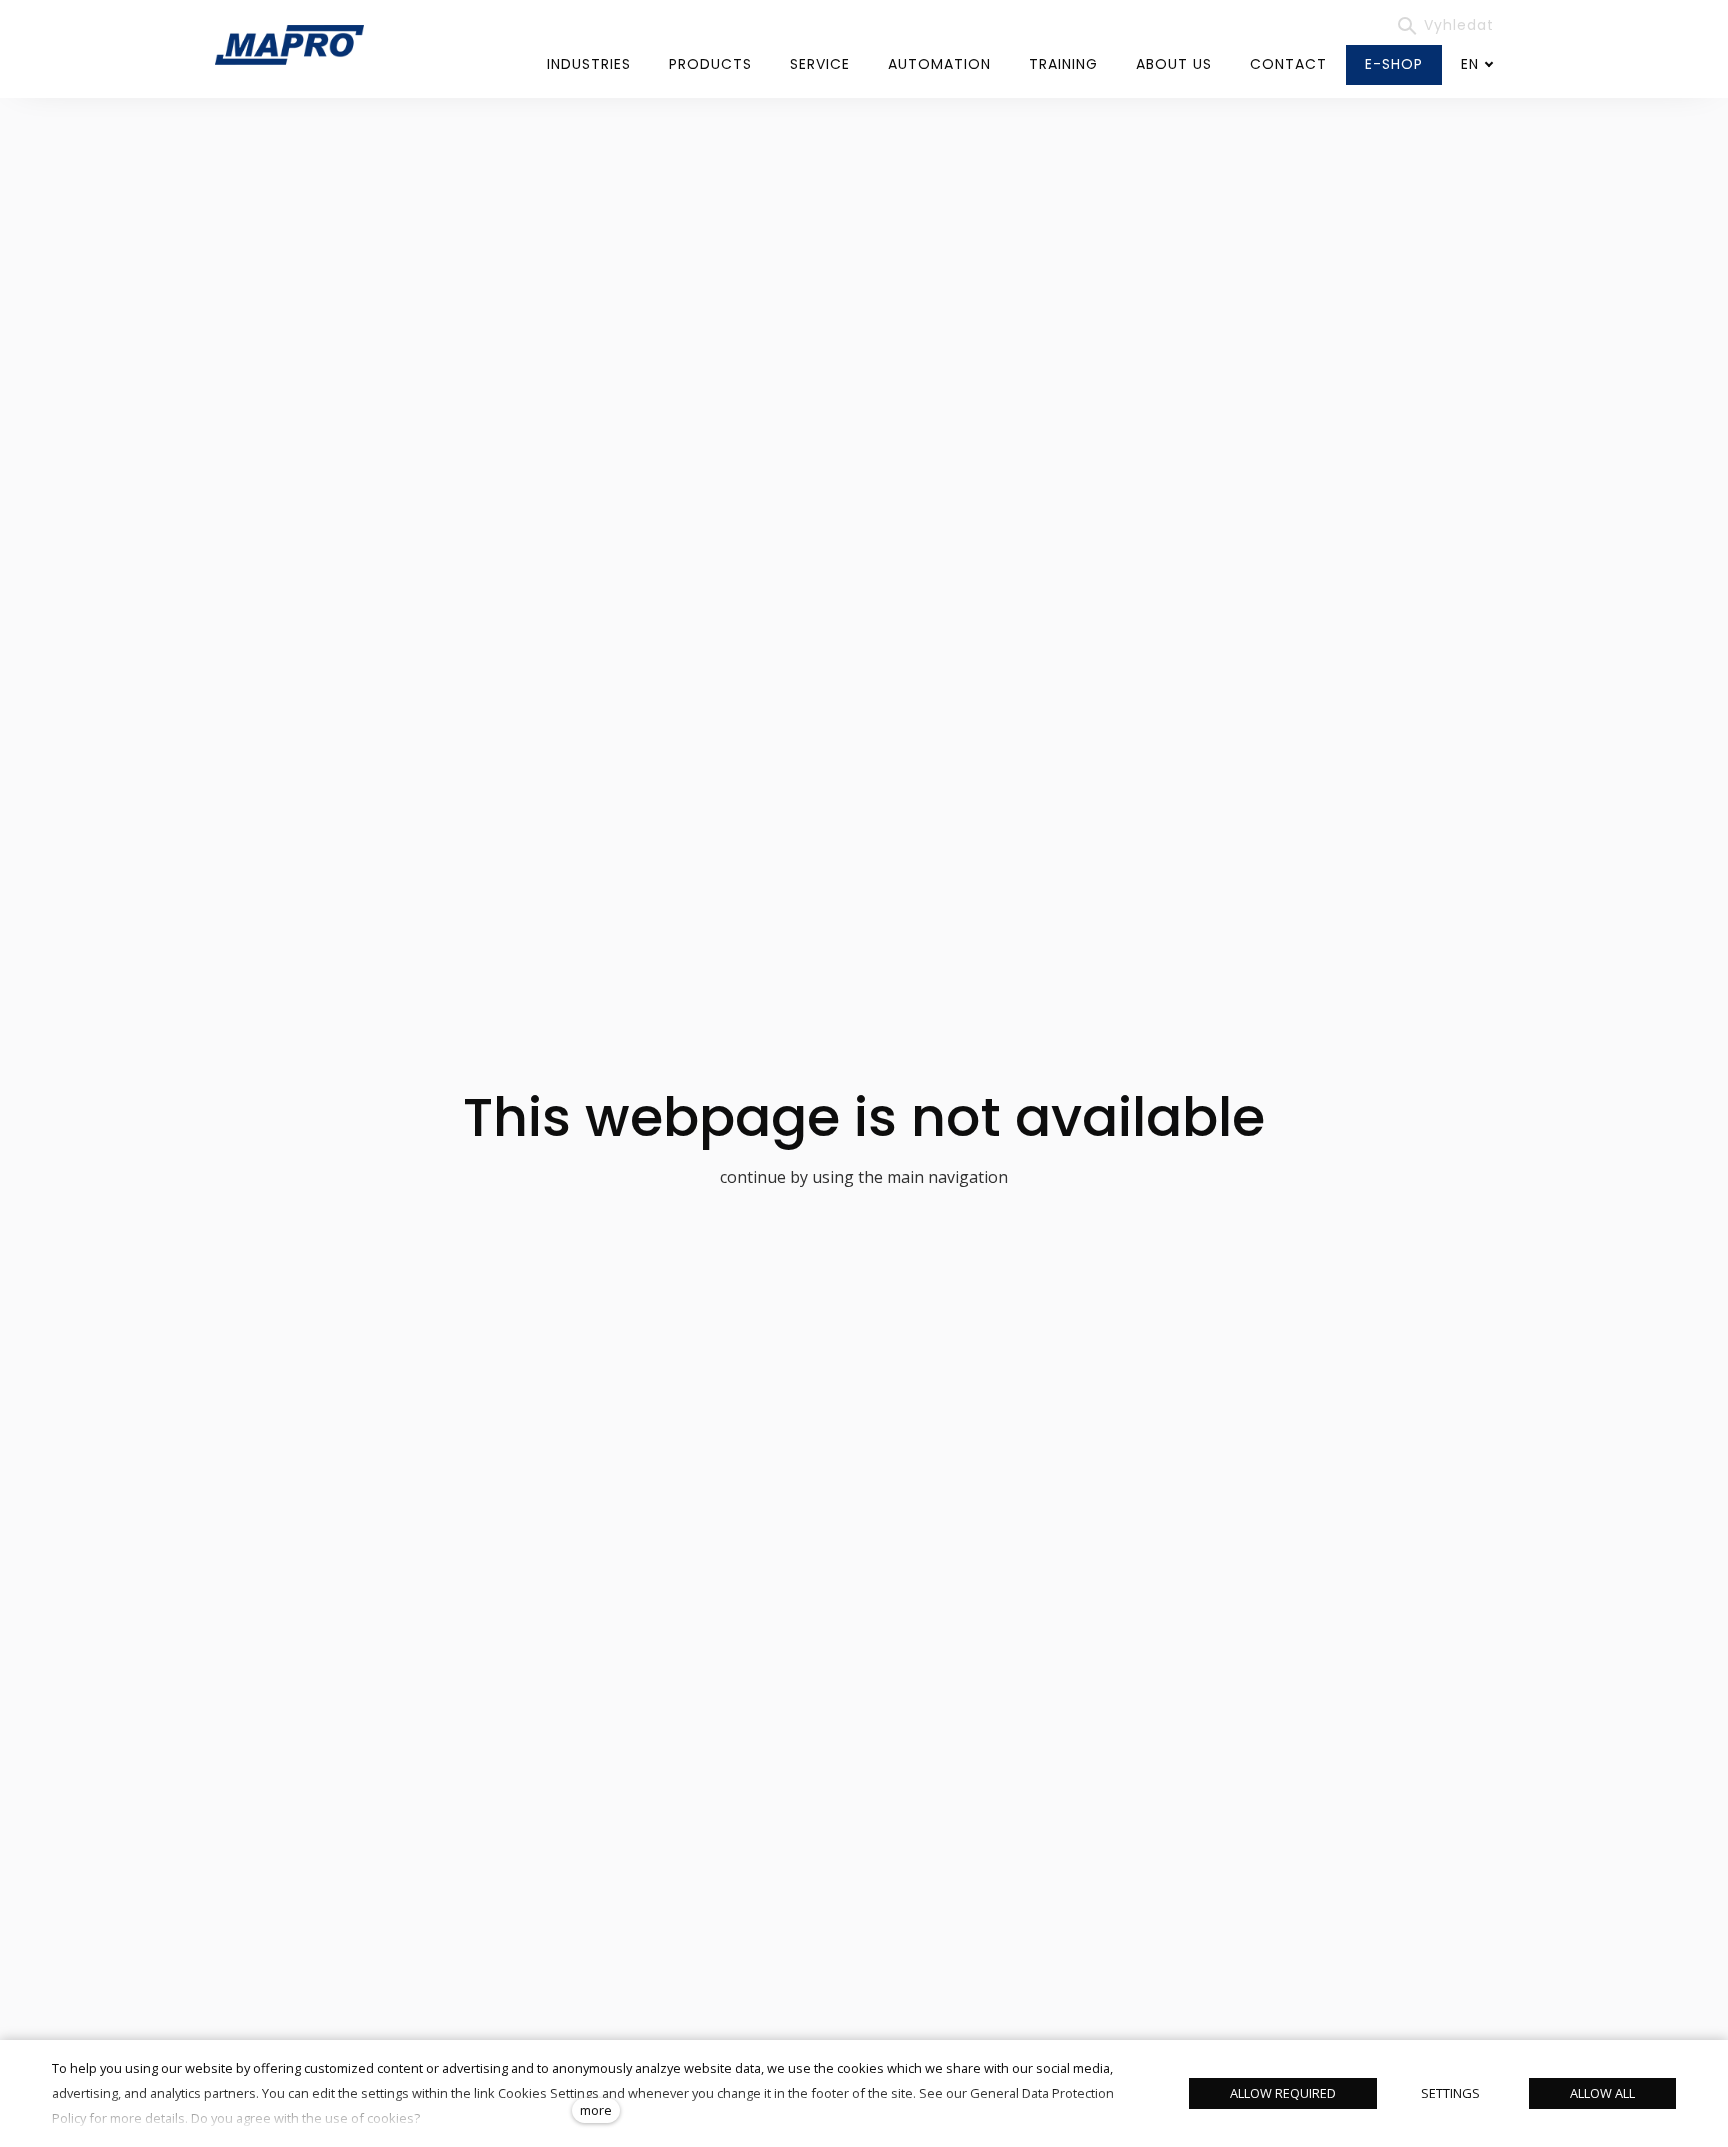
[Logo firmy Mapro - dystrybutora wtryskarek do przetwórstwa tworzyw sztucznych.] (289, 45)
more (596, 2110)
